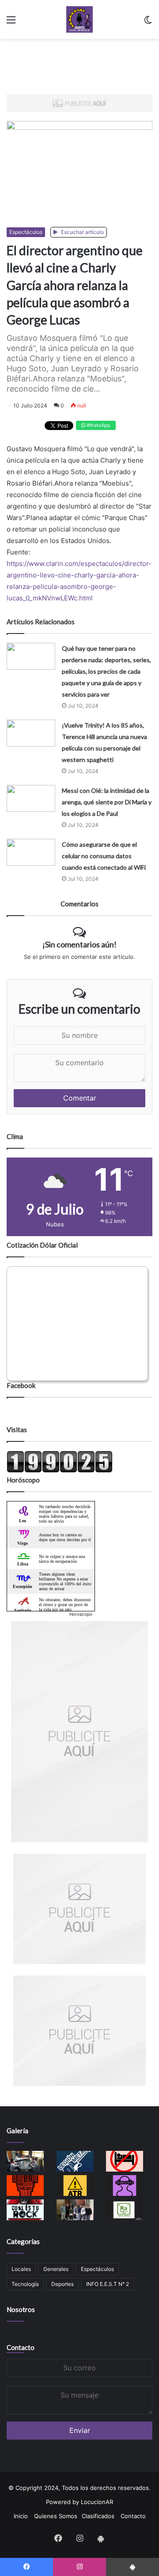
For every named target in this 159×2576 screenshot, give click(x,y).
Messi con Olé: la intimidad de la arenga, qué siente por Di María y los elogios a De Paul (107, 802)
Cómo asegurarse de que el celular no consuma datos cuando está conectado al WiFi (104, 856)
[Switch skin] (148, 23)
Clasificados (98, 2516)
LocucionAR (97, 2502)
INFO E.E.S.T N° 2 (108, 2284)
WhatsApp (98, 425)
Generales (56, 2269)
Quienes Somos (56, 2516)
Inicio (21, 2516)
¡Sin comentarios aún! (79, 944)
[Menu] (11, 23)
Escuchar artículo (82, 232)
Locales (21, 2269)
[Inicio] (79, 19)
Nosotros (21, 2309)
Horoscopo (81, 1614)
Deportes (62, 2284)
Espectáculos (26, 232)
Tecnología (25, 2284)
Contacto (21, 2347)
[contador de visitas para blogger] (60, 1471)
